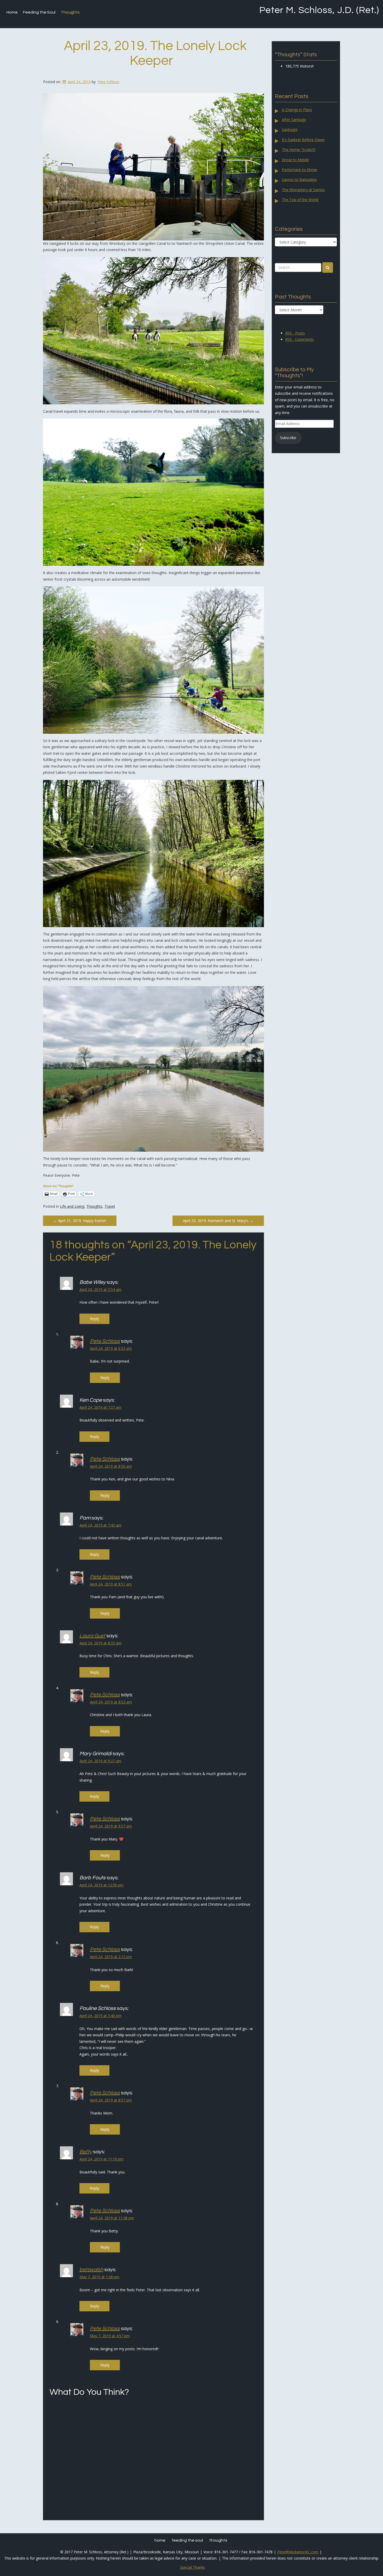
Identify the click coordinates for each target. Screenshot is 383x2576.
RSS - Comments (300, 339)
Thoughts (70, 12)
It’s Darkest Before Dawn (303, 140)
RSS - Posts (295, 333)
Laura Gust (92, 1636)
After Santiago (294, 120)
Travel (110, 1206)
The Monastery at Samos (303, 190)
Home (12, 12)
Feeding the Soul (39, 12)
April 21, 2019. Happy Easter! (80, 1221)
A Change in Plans (297, 110)
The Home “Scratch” (299, 150)
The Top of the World (300, 200)
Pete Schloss (109, 82)
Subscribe (288, 438)
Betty (86, 2152)
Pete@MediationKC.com (298, 2552)
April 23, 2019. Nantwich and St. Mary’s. (218, 1221)
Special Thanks (193, 2567)
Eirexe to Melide (295, 160)
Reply (94, 1319)
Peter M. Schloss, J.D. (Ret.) (319, 10)
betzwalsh (91, 2270)
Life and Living (72, 1206)
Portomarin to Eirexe (299, 170)
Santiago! (290, 129)
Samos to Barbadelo (299, 180)
